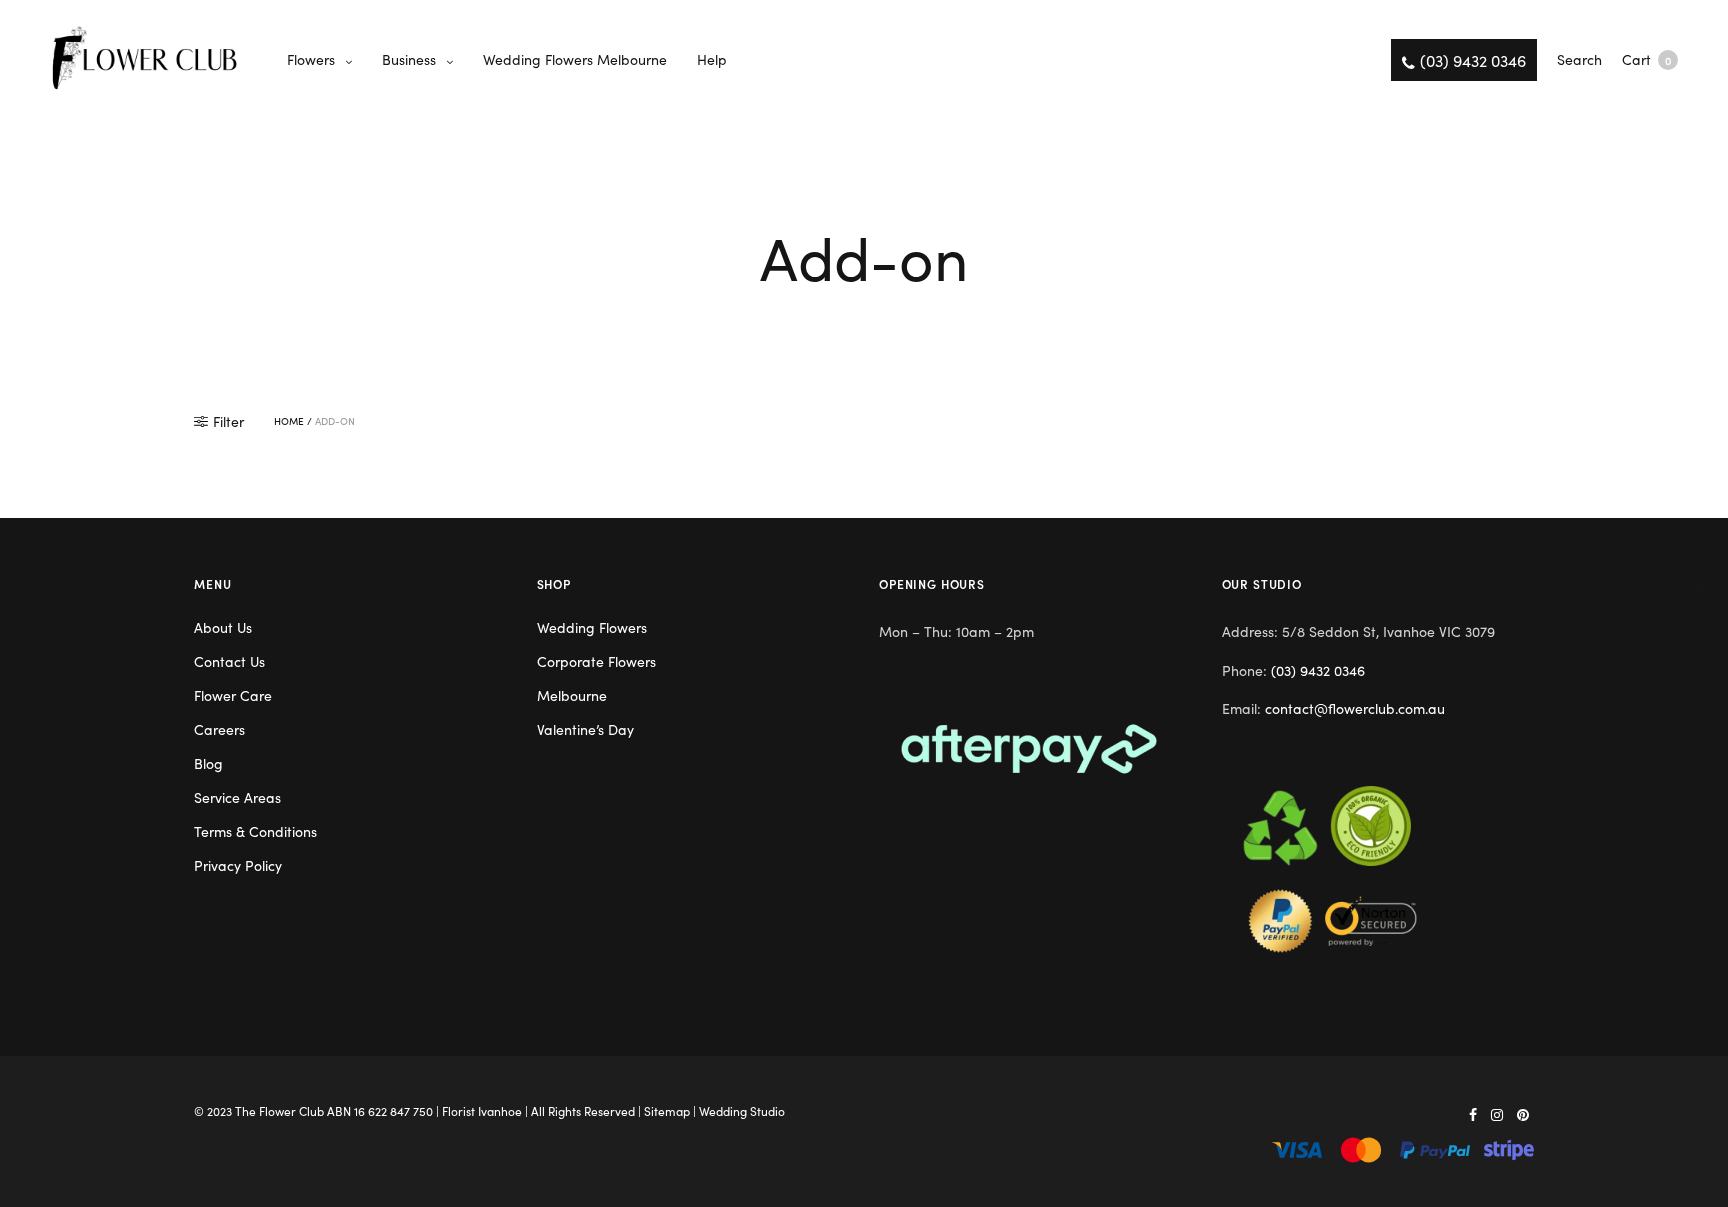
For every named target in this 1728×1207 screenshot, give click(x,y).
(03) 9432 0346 (1318, 670)
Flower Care (233, 695)
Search (1579, 59)
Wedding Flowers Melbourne (575, 59)
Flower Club (291, 1110)
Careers (219, 729)
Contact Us (229, 661)
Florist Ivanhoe (482, 1110)
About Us (223, 627)
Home (289, 421)
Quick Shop (1702, 603)
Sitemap (667, 1110)
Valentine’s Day (585, 729)
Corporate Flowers (596, 661)
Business (409, 59)
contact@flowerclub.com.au (1355, 708)
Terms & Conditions (255, 831)
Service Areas (237, 797)
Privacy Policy (238, 865)
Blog (208, 763)
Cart (1646, 59)
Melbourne (572, 695)
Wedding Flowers (592, 627)
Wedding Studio (742, 1110)
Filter (228, 421)
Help (712, 59)
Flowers (311, 59)
